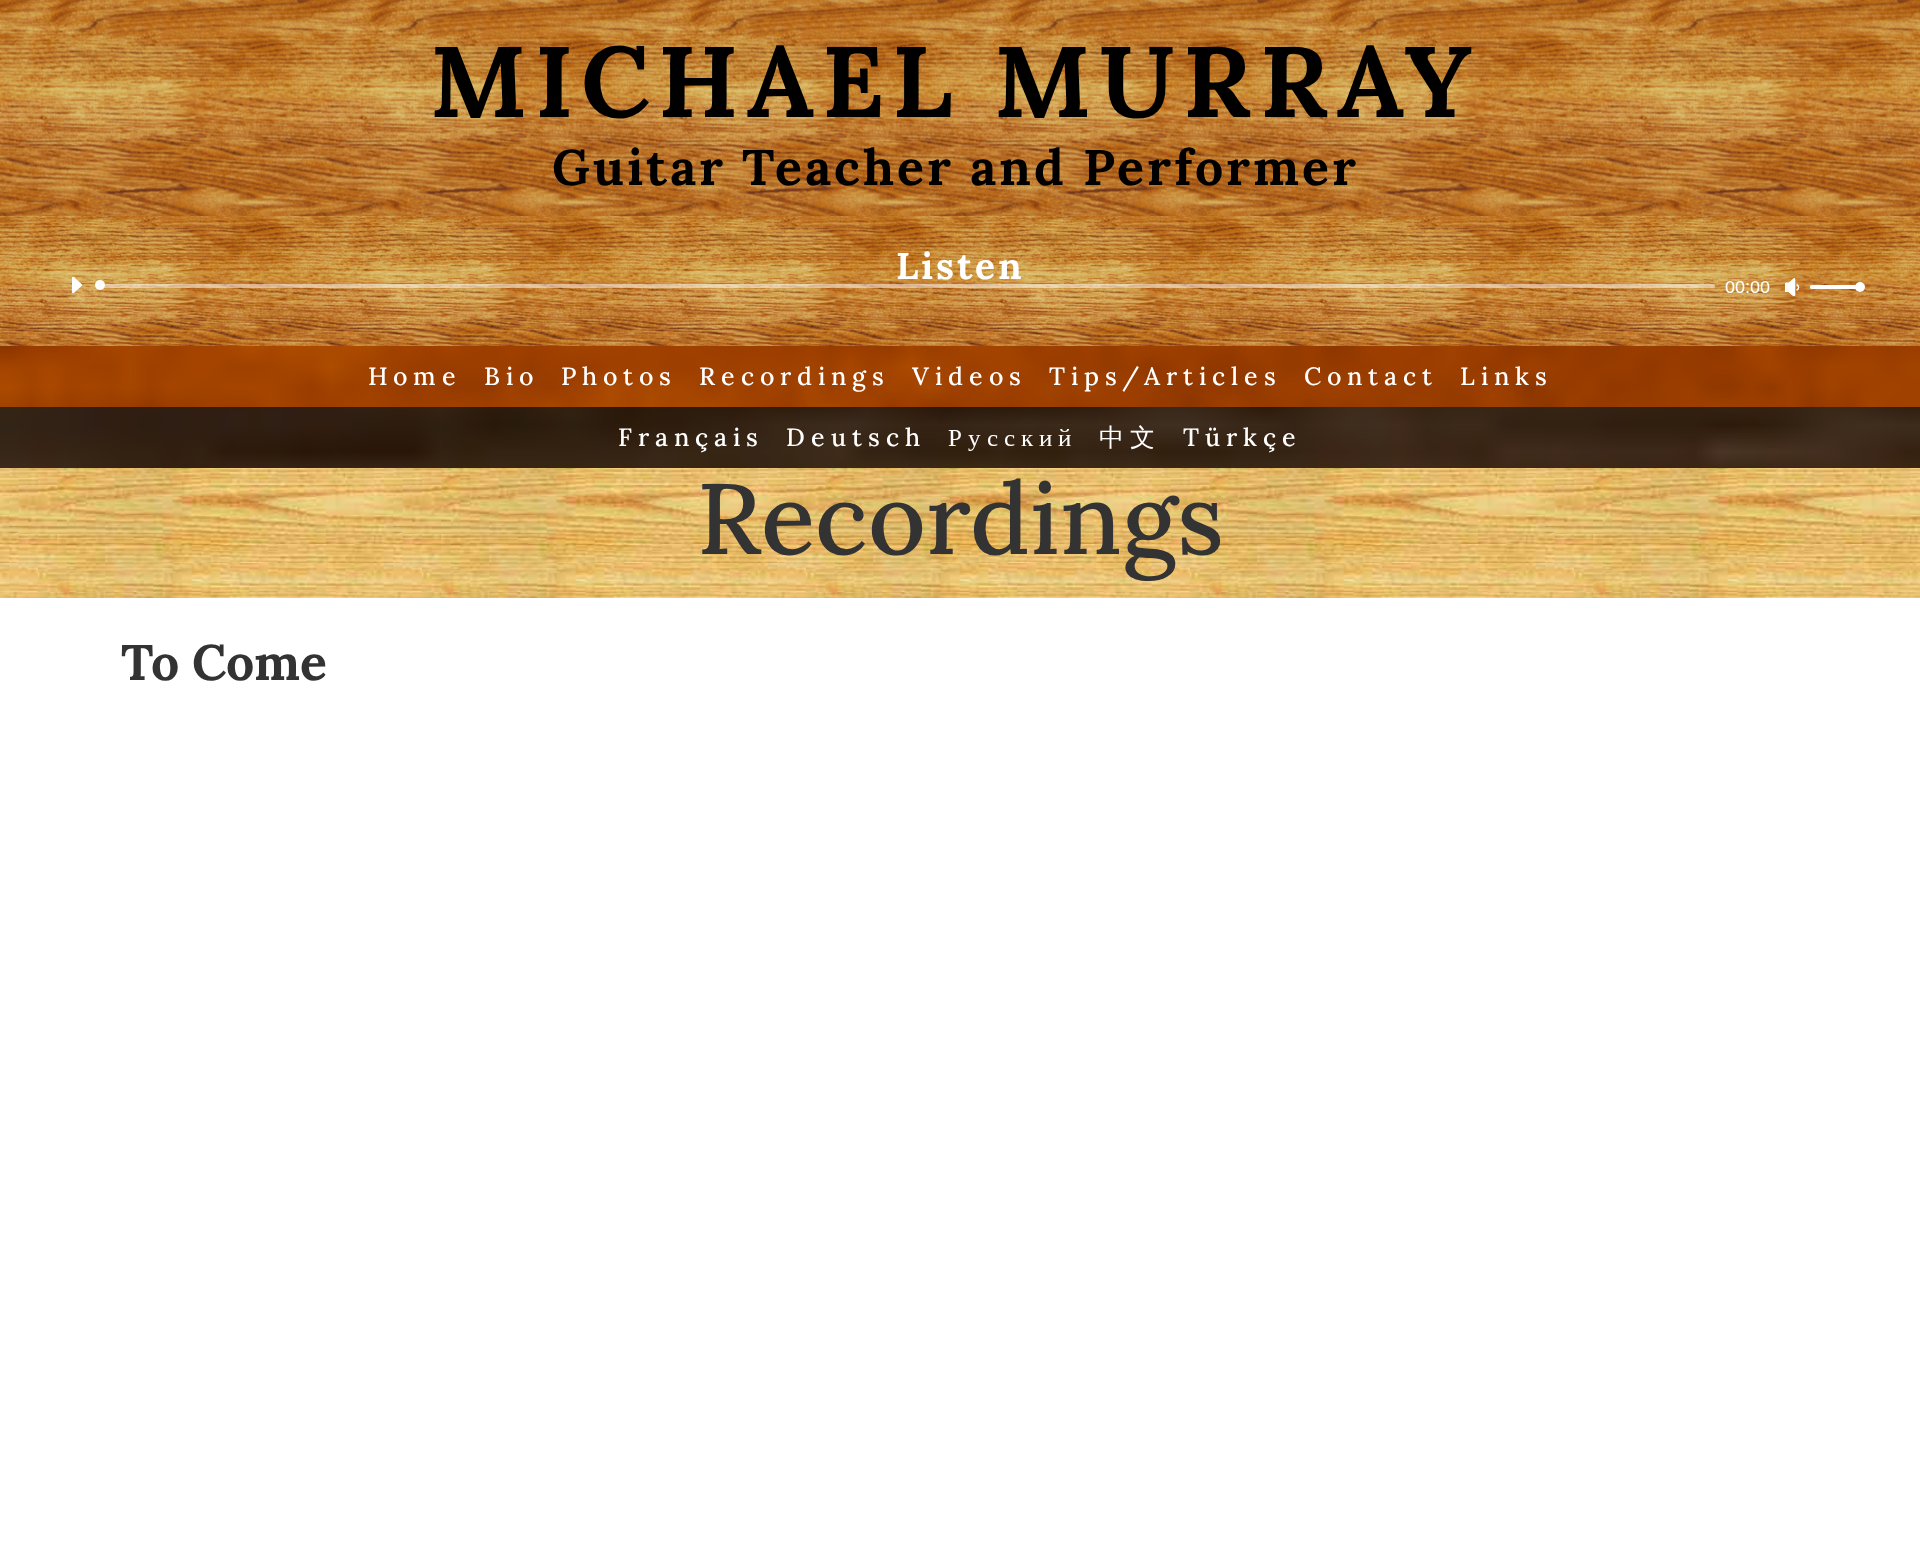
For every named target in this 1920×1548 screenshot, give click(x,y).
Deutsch (856, 437)
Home (415, 376)
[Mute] (1792, 287)
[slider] (1832, 286)
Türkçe (1242, 437)
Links (1506, 376)
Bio (511, 376)
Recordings (794, 376)
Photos (619, 376)
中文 (1130, 437)
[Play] (76, 285)
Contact (1371, 376)
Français (691, 437)
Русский (1012, 437)
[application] (960, 286)
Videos (969, 376)
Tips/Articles (1165, 376)
